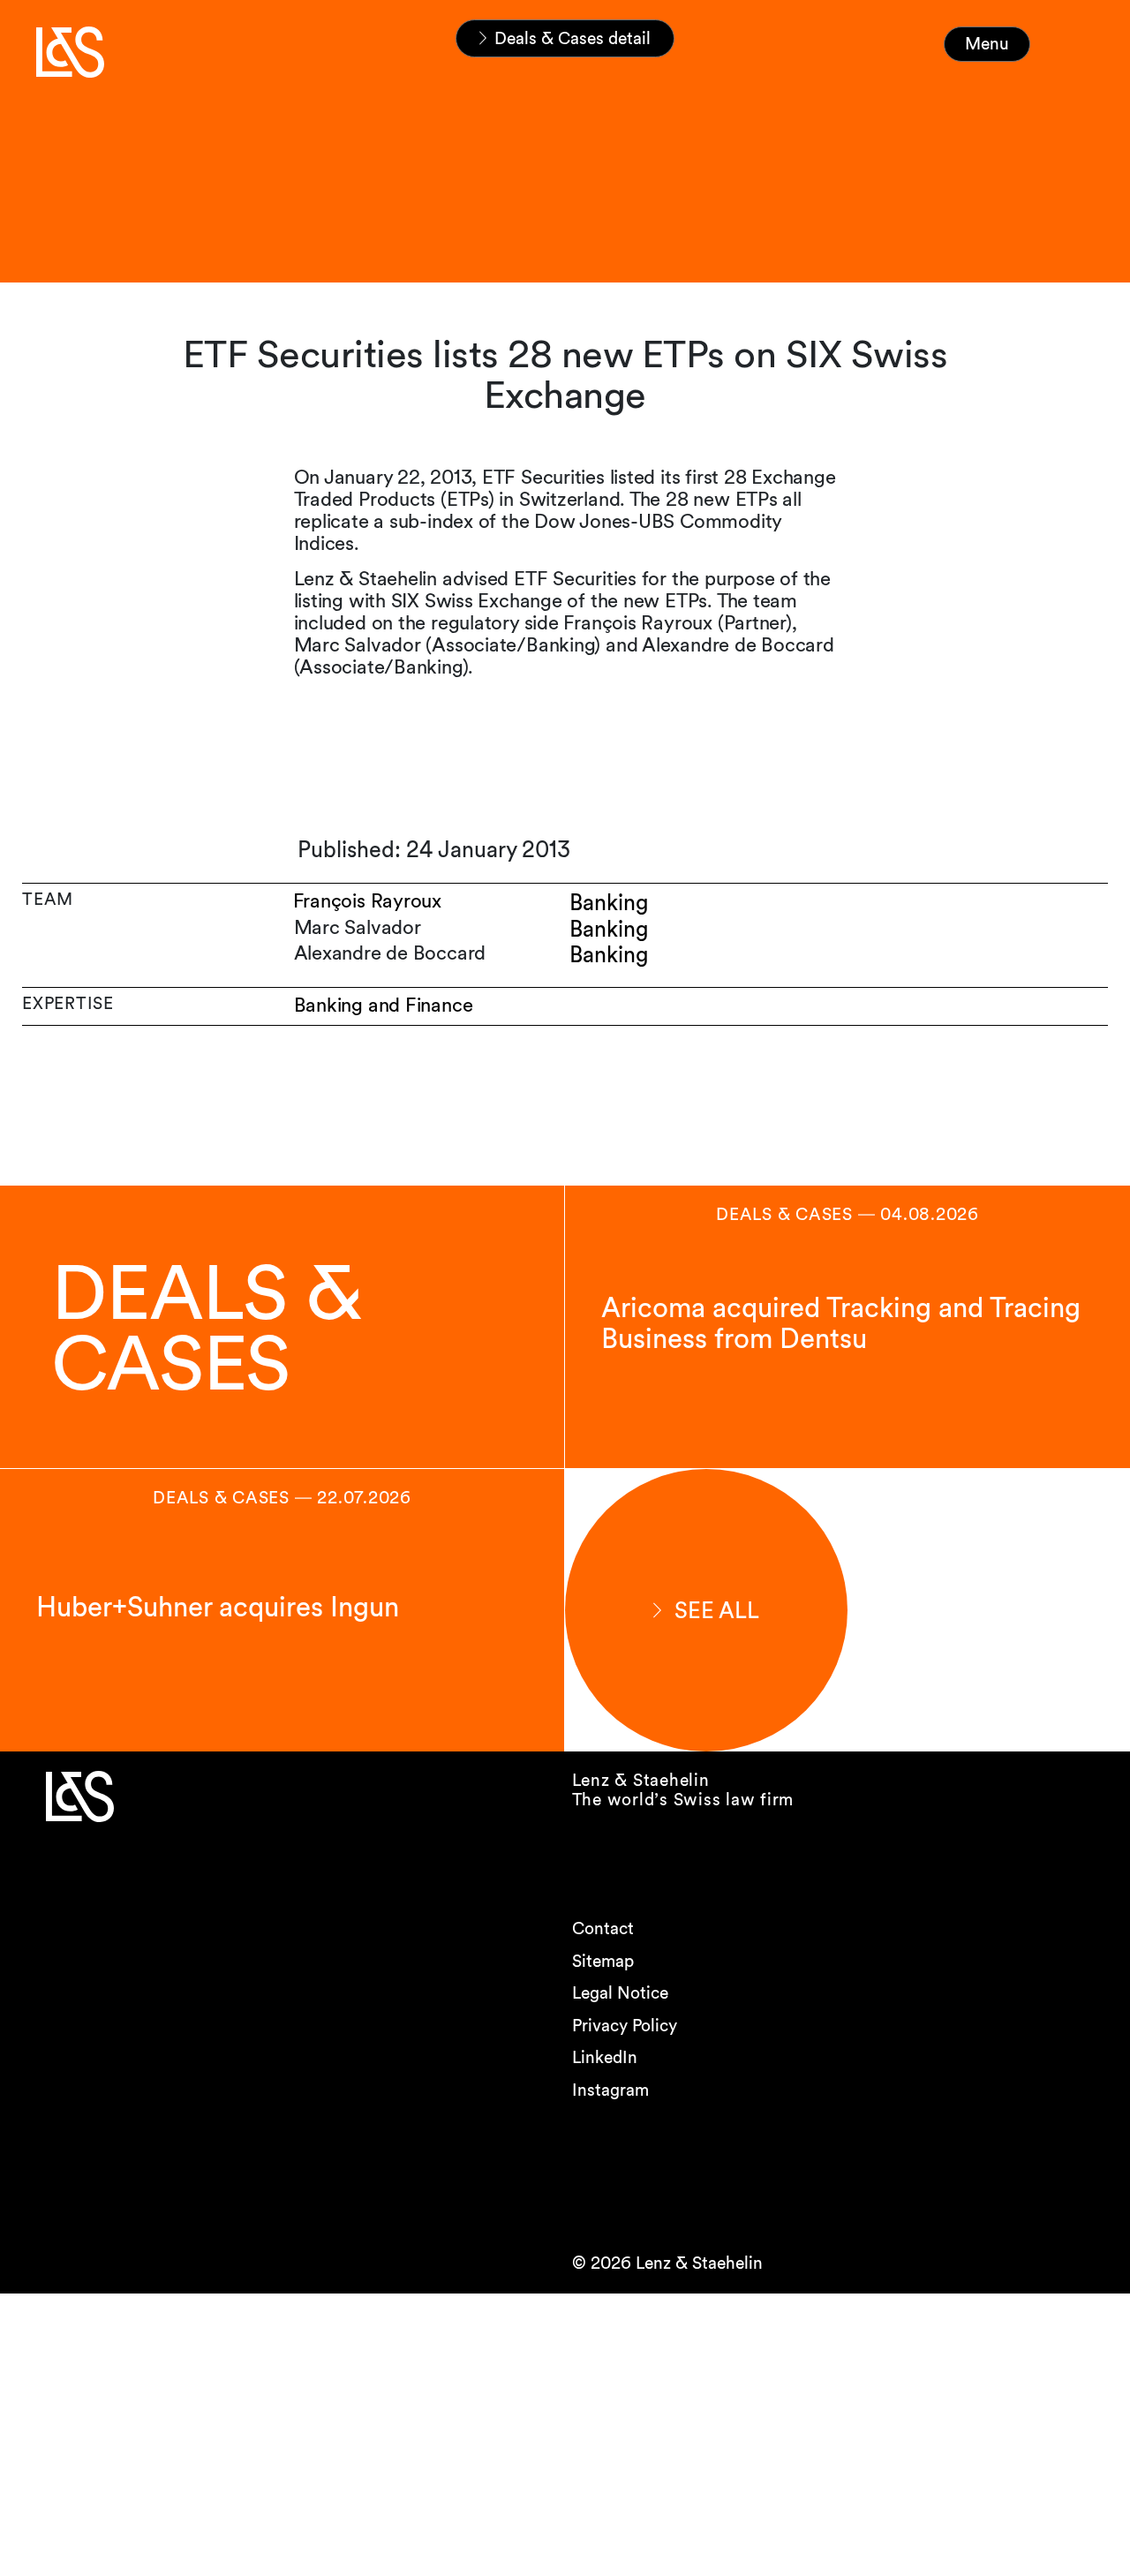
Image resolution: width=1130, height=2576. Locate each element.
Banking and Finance (384, 1005)
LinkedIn (605, 2057)
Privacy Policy (625, 2026)
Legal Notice (620, 1993)
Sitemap (603, 1961)
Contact (603, 1928)
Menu (987, 44)
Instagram (610, 2090)
